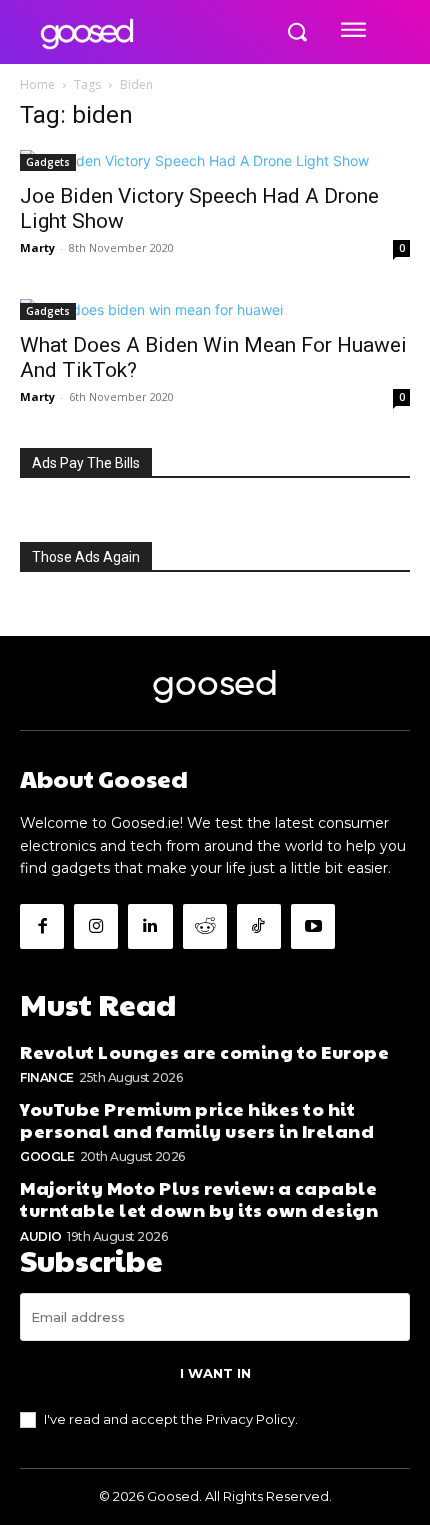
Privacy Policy (250, 1419)
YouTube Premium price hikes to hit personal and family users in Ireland (197, 1119)
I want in (215, 1373)
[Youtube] (313, 926)
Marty (37, 247)
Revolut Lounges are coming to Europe (204, 1051)
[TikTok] (259, 926)
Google (47, 1156)
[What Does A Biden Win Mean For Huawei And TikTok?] (215, 309)
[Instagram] (96, 926)
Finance (47, 1077)
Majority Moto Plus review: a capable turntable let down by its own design (199, 1198)
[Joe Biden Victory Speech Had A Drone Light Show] (215, 160)
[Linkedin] (150, 926)
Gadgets (48, 162)
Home (37, 84)
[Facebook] (42, 926)
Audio (41, 1236)
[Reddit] (205, 926)
